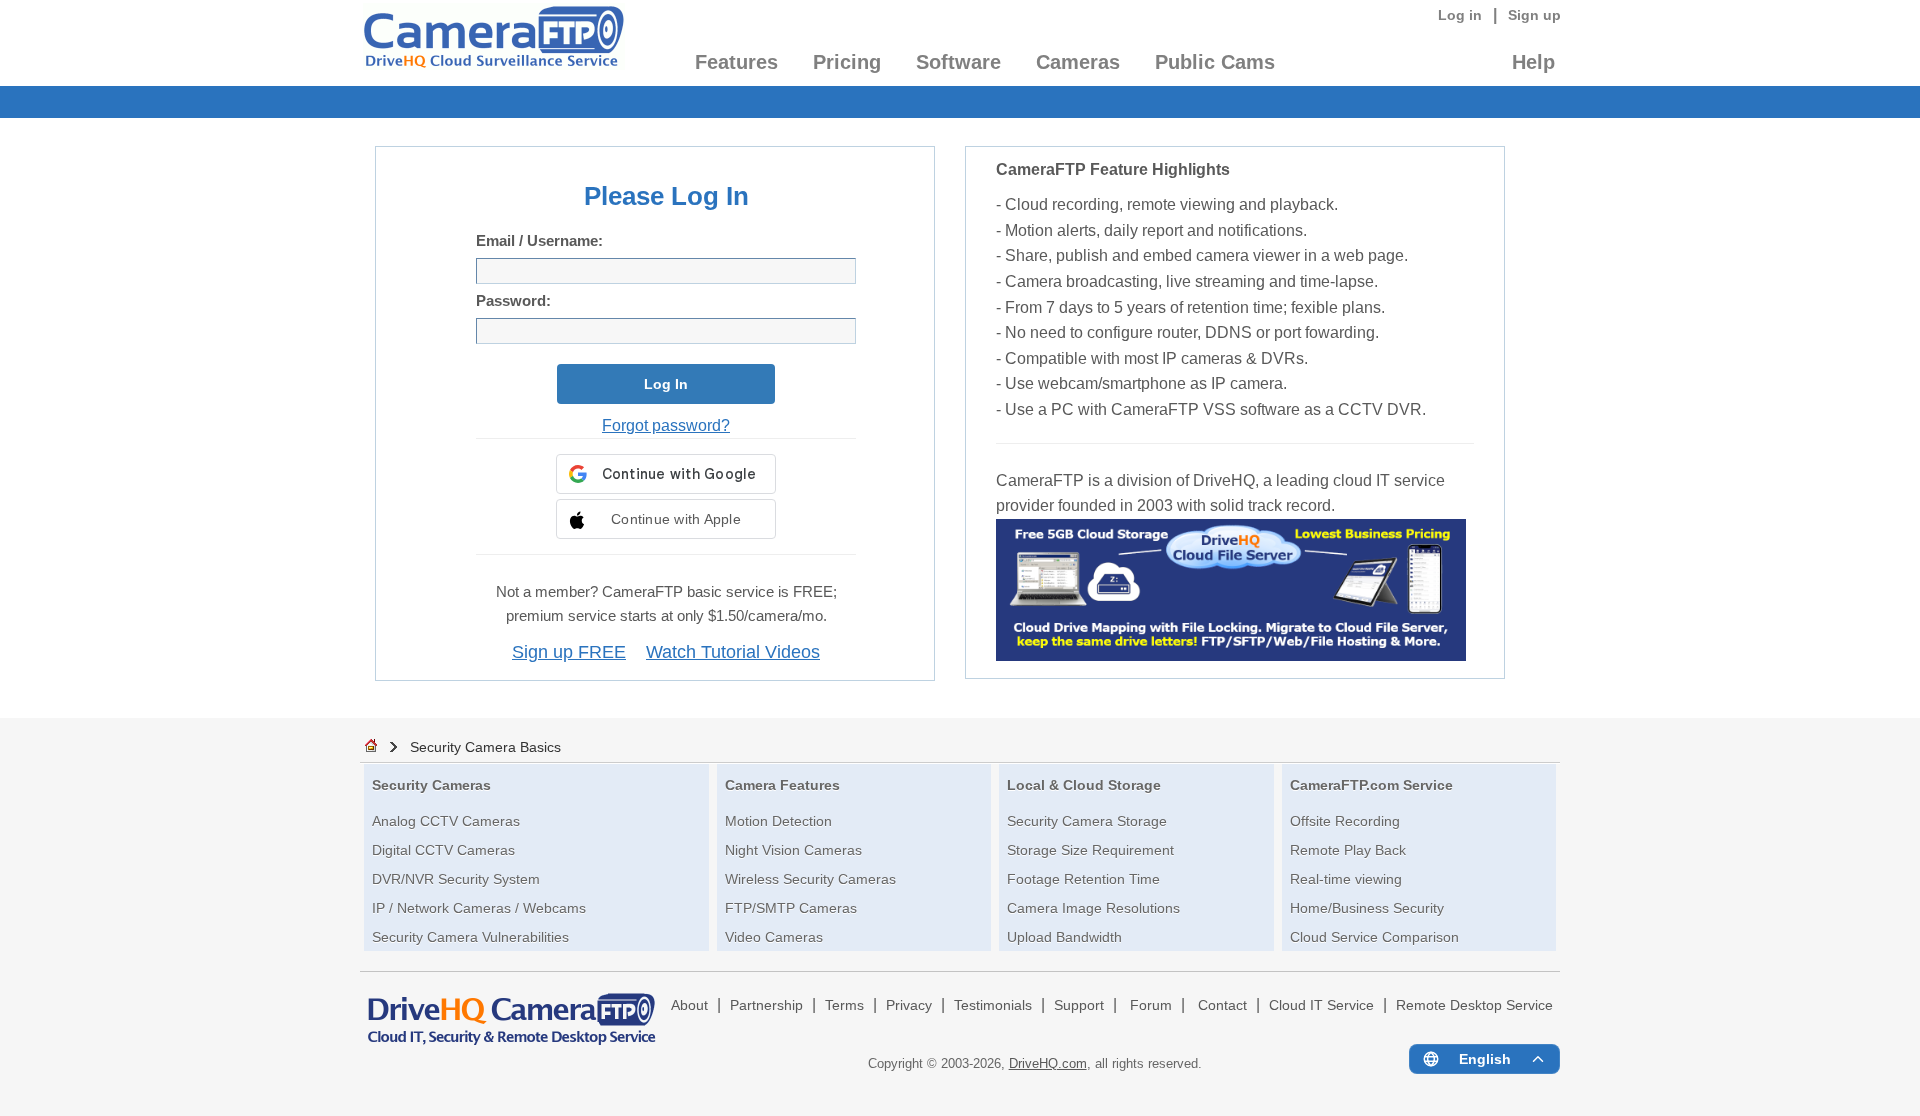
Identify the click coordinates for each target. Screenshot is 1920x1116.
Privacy (909, 1005)
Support (1079, 1005)
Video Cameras (774, 937)
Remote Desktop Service (1474, 1005)
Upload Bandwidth (1064, 937)
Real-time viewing (1346, 879)
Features (736, 62)
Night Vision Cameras (793, 850)
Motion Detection (778, 821)
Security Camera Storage (1087, 821)
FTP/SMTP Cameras (791, 908)
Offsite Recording (1345, 821)
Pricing (847, 62)
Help (1533, 62)
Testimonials (993, 1005)
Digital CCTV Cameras (443, 850)
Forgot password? (666, 425)
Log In (666, 384)
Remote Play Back (1348, 850)
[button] (666, 519)
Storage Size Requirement (1090, 850)
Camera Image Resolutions (1093, 908)
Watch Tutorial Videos (733, 652)
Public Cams (1215, 62)
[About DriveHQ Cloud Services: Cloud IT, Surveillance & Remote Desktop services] (512, 1010)
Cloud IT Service (1321, 1005)
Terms (844, 1005)
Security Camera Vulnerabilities (470, 937)
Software (958, 62)
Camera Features (782, 785)
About (689, 1005)
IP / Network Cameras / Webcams (479, 908)
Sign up (1534, 15)
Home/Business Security (1367, 908)
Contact (1222, 1005)
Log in (1460, 15)
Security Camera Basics (485, 747)
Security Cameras (431, 785)
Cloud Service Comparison (1374, 937)
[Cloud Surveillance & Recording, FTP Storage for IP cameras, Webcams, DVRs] (492, 43)
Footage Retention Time (1083, 879)
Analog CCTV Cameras (446, 821)
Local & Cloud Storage (1084, 785)
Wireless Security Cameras (810, 879)
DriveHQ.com (1048, 1063)
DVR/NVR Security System (456, 879)
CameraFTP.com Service (1371, 785)
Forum (1151, 1005)
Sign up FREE (569, 652)
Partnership (766, 1005)
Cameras (1078, 62)
